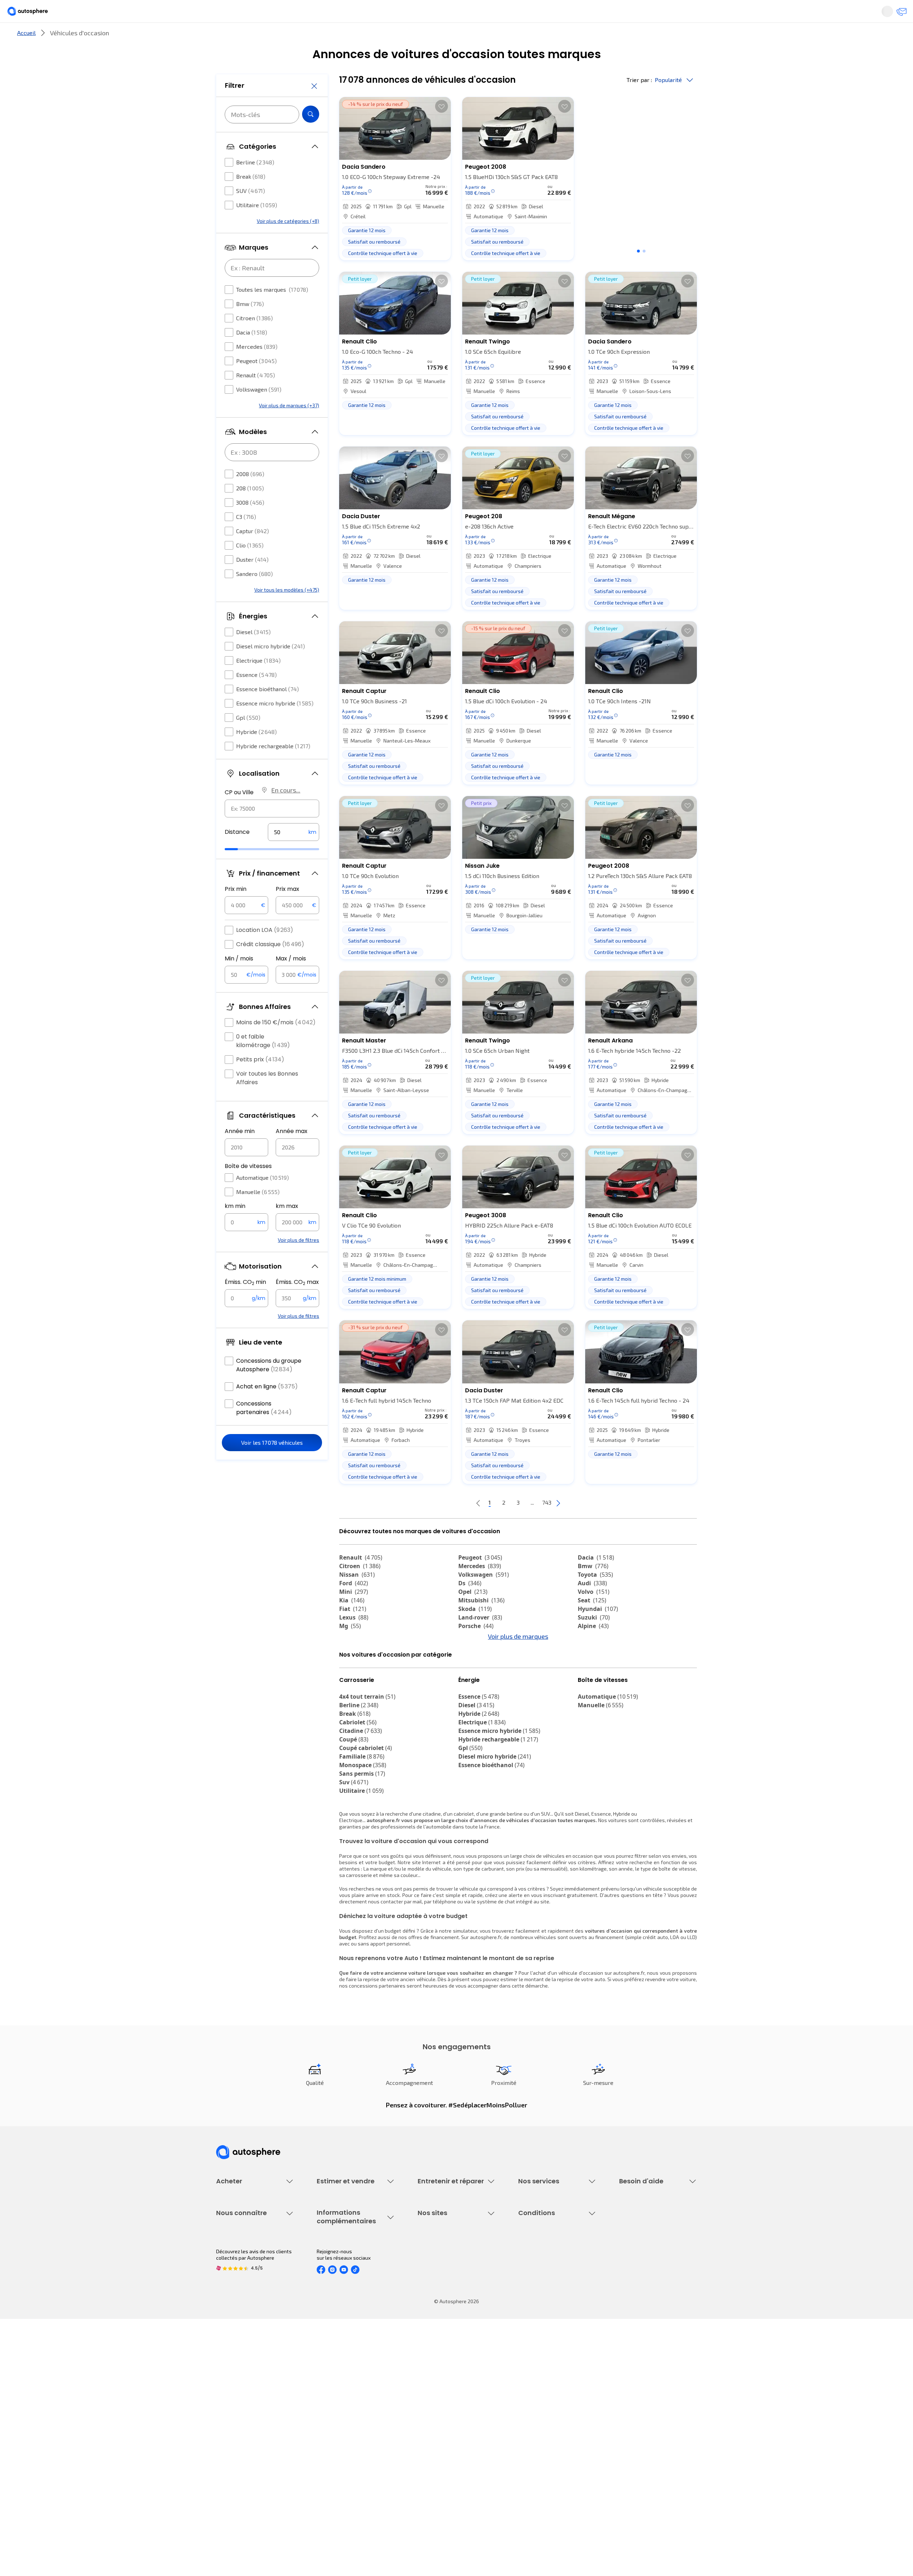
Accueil (26, 57)
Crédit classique (270, 966)
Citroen (254, 339)
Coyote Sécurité (536, 2313)
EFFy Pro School (435, 2406)
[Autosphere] (182, 14)
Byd (349, 1684)
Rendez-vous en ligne (442, 2264)
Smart (591, 1675)
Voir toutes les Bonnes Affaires (267, 1099)
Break (251, 198)
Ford (354, 1607)
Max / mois (291, 980)
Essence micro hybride (275, 725)
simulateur (465, 1994)
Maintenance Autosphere (447, 2277)
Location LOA (265, 951)
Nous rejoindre (233, 2443)
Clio (250, 567)
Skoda (475, 1633)
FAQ (623, 2277)
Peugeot (256, 382)
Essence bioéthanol (267, 710)
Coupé (354, 1803)
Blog (423, 2461)
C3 (246, 538)
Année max (292, 1152)
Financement (533, 2264)
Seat (592, 1624)
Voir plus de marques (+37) (289, 427)
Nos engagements (237, 2406)
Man (470, 1701)
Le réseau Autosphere (443, 2419)
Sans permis (362, 1837)
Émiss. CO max (297, 1304)
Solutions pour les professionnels (557, 2344)
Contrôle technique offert (447, 2301)
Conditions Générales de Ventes (555, 2443)
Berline (255, 183)
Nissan (357, 1598)
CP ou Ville (239, 814)
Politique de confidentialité (549, 2406)
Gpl (248, 739)
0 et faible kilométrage (263, 1062)
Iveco (351, 1693)
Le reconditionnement (341, 2403)
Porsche (476, 1650)
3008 (250, 524)
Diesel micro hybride (271, 667)
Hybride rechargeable (273, 767)
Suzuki (594, 1641)
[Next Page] (587, 1527)
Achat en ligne (267, 1408)
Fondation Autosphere (443, 2394)
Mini (354, 1616)
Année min (240, 1152)
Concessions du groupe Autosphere (269, 1386)
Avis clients (229, 2419)
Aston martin (602, 1693)
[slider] (240, 871)
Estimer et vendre (309, 37)
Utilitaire (257, 226)
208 (250, 509)
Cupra (354, 1658)
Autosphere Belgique (442, 2431)
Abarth (473, 1675)
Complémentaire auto (543, 2301)
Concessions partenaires (264, 1429)
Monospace (363, 1828)
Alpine (593, 1650)
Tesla (590, 1684)
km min (235, 1227)
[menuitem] (224, 37)
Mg (350, 1650)
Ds (470, 1607)
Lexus (354, 1641)
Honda (473, 1684)
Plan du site (532, 2479)
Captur (253, 552)
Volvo (594, 1616)
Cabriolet (358, 1786)
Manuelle (258, 1213)
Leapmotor (598, 1667)
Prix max (287, 910)
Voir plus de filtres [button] (299, 1261)
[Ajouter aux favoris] (442, 130)
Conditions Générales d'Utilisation (557, 2394)
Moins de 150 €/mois (276, 1044)
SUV (251, 212)
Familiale (362, 1820)
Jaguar (474, 1667)
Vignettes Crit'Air (336, 2415)
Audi (592, 1607)
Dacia (252, 354)
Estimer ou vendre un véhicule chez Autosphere (351, 2268)
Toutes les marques (272, 311)
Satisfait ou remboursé (544, 2289)
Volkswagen (259, 411)
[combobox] (272, 830)
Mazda (474, 1658)
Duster (252, 581)
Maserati (357, 1675)
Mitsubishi (481, 1624)
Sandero (254, 595)
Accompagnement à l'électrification (541, 2328)
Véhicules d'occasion (240, 2264)
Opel (473, 1616)
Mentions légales (538, 2467)
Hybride (256, 753)
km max (287, 1227)
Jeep (351, 1667)
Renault (256, 396)
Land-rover (480, 1641)
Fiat (353, 1633)
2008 (250, 495)
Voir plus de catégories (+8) (288, 242)
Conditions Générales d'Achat (552, 2455)
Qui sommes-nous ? (238, 2394)
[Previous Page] (450, 1527)
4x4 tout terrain (367, 1760)
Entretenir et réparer (410, 37)
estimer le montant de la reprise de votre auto (553, 2043)
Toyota (595, 1598)
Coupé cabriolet (366, 1811)
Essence (256, 696)
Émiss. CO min (245, 1304)
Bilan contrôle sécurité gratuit (452, 2289)
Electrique (258, 682)
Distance (237, 853)
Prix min (236, 910)
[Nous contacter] (750, 14)
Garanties (529, 2277)
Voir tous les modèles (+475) (287, 611)
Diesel (253, 653)
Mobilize (475, 1693)
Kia (352, 1624)
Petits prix (260, 1081)
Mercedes (257, 368)
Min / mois (239, 980)
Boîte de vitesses (248, 1187)
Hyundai (598, 1633)
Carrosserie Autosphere (445, 2313)
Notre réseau (590, 37)
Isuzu (352, 1701)
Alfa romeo (600, 1658)
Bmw (250, 325)
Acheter (224, 37)
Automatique (262, 1199)
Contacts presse (235, 2431)
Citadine (361, 1794)
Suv (354, 1846)
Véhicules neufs (234, 2277)
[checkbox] (229, 184)
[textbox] (294, 853)
